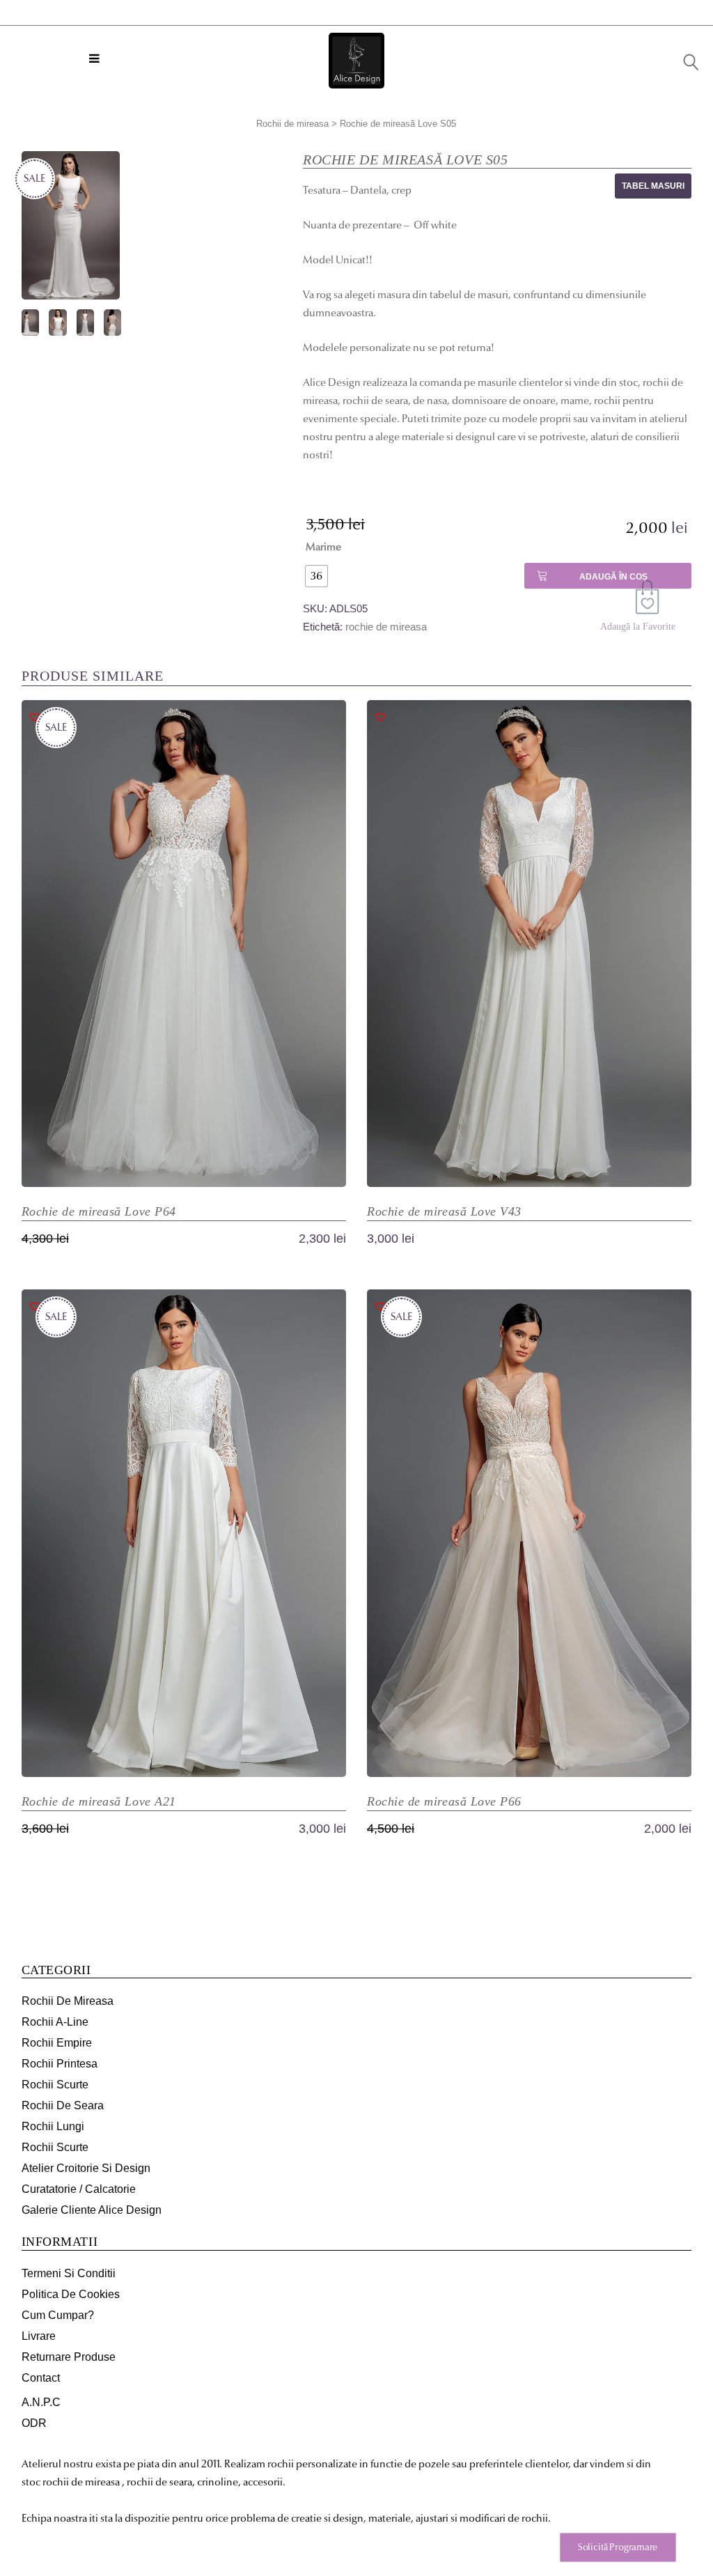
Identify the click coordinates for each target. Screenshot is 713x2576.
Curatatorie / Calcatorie (79, 2189)
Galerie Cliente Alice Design (92, 2210)
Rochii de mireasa (292, 124)
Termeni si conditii (69, 2273)
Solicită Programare (618, 2547)
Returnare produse (69, 2357)
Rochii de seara (63, 2105)
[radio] (316, 576)
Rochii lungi (53, 2126)
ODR (34, 2423)
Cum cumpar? (58, 2315)
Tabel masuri (653, 186)
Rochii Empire (57, 2043)
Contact (41, 2378)
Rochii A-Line (55, 2022)
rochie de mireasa (386, 627)
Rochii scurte (55, 2085)
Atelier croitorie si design (86, 2168)
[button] (649, 600)
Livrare (39, 2336)
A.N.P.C (41, 2402)
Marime (323, 547)
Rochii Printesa (60, 2064)
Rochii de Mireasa (68, 2001)
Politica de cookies (71, 2294)
